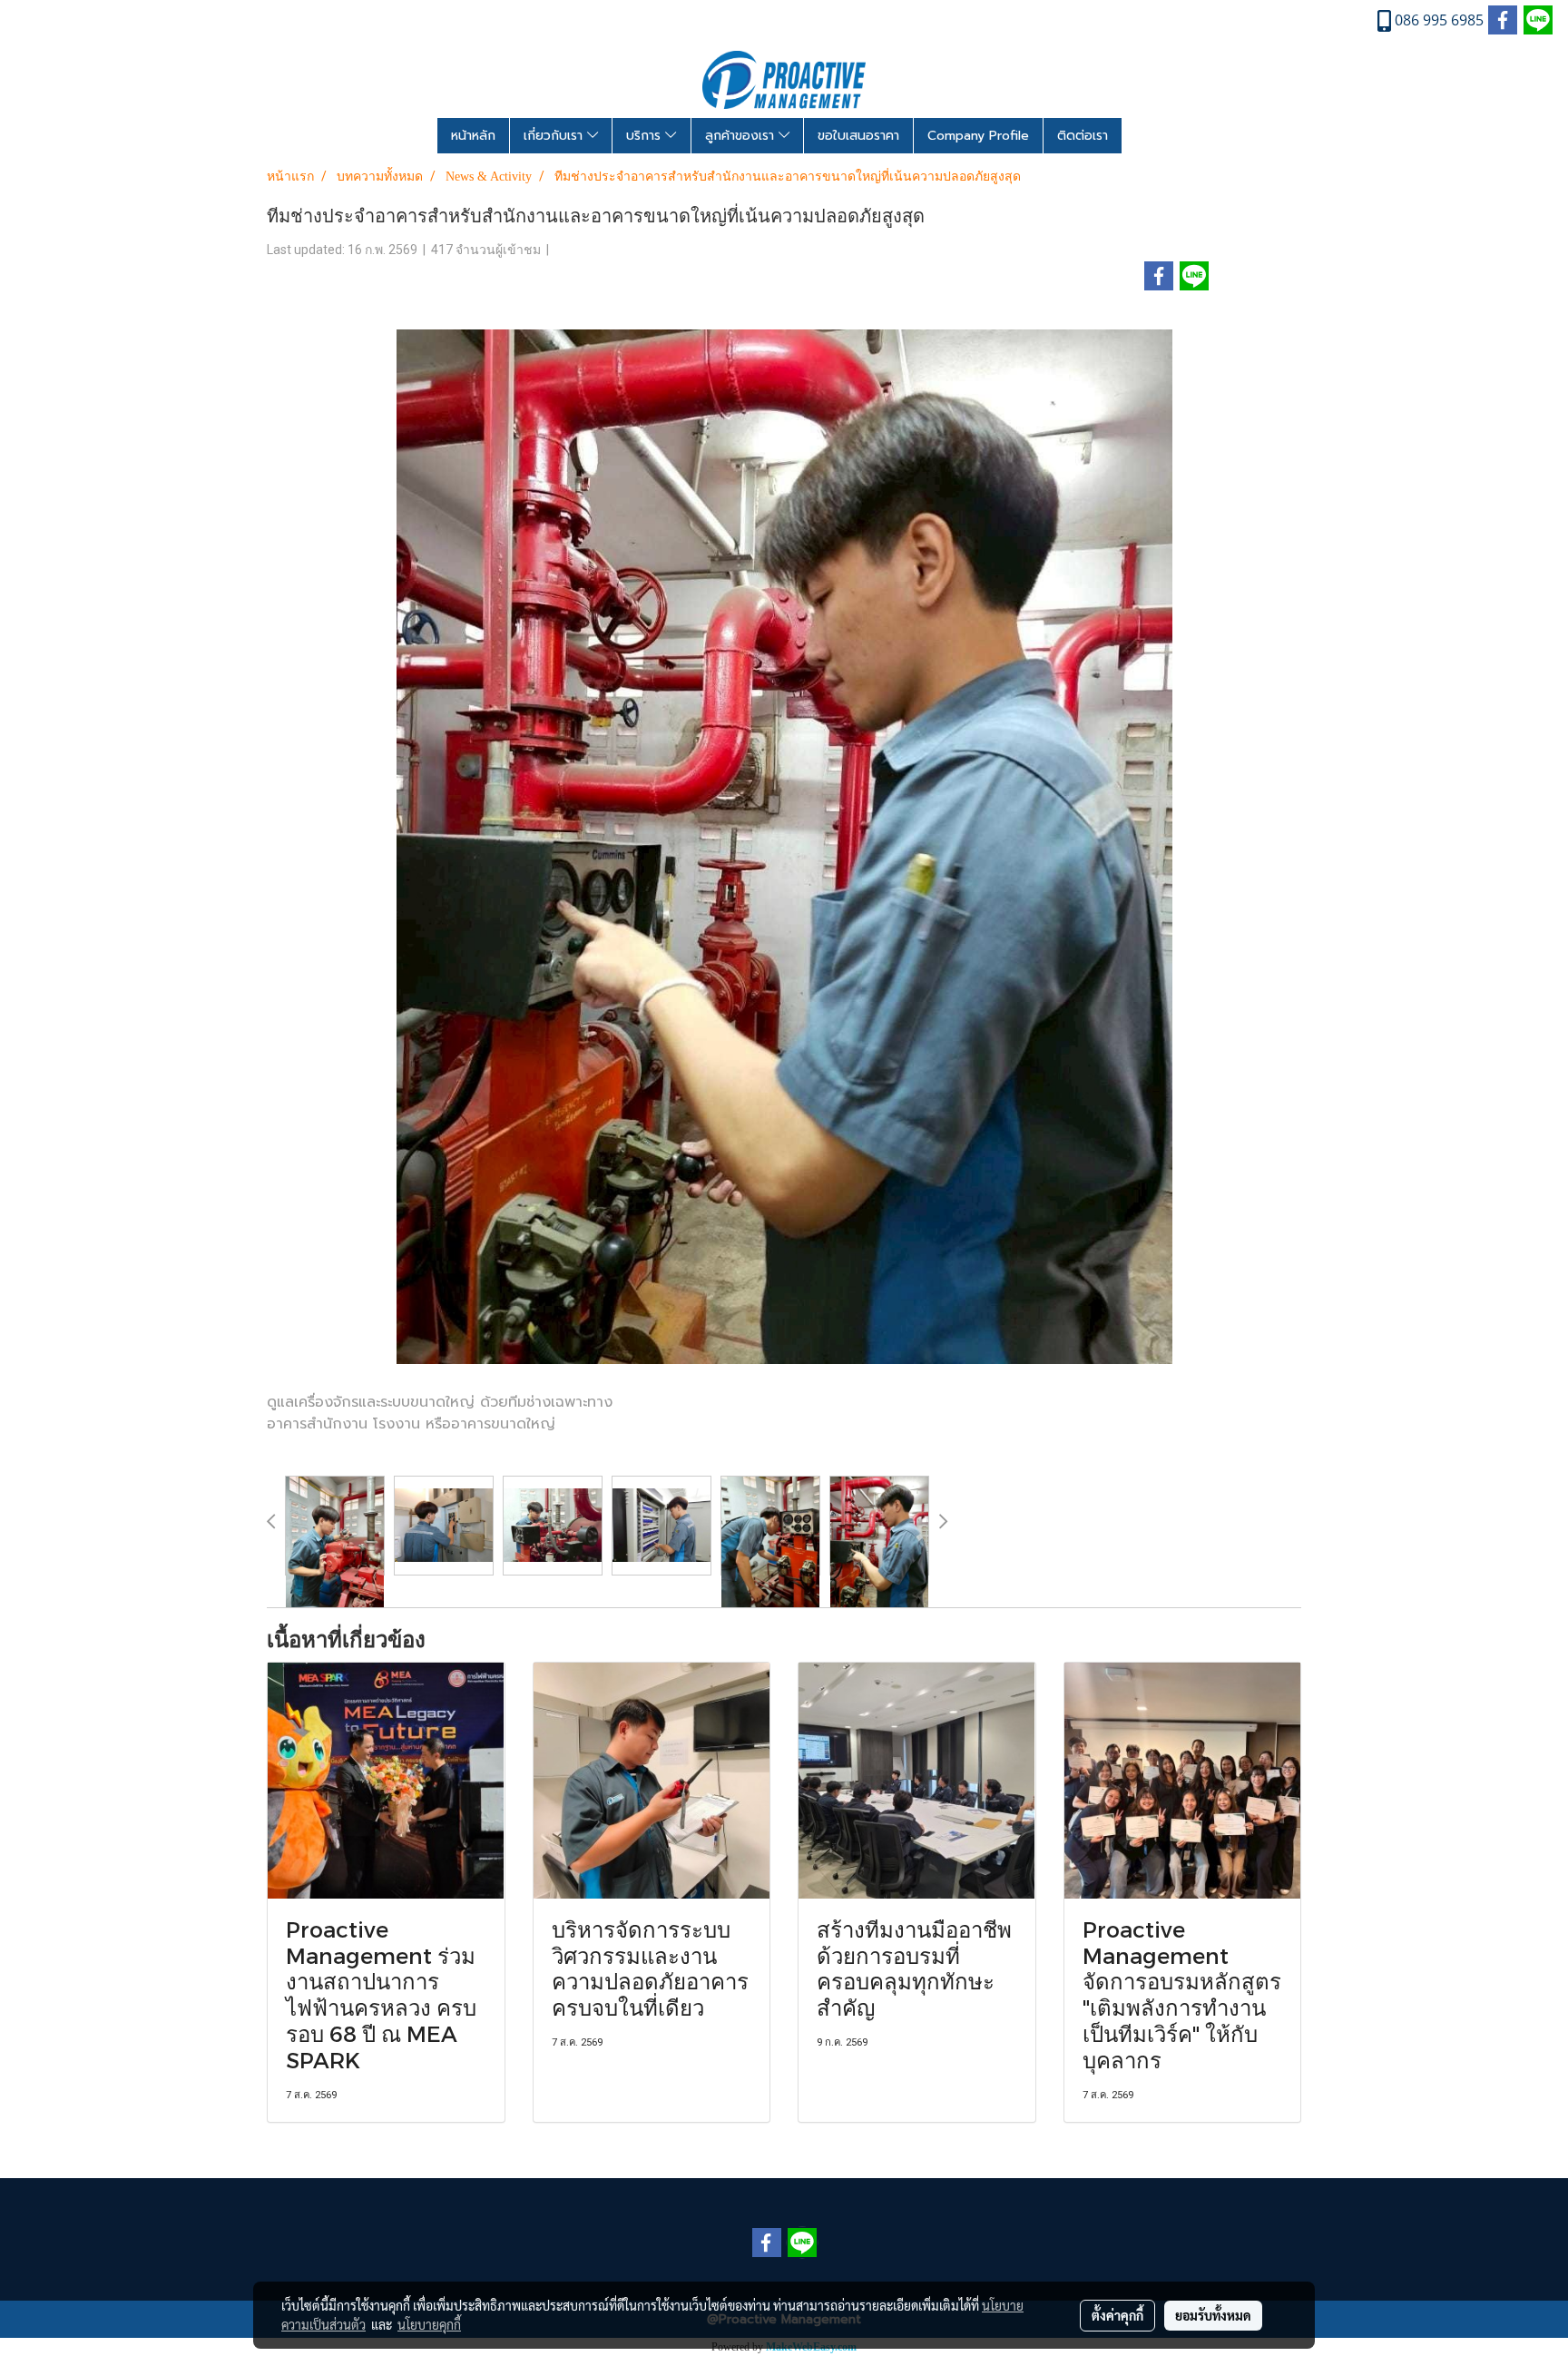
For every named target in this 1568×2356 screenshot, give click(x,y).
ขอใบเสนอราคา (858, 136)
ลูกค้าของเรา (742, 136)
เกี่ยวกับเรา (555, 136)
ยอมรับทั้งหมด (1213, 2315)
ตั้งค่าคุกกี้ (1117, 2315)
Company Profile (978, 136)
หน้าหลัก (473, 136)
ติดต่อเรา (1083, 136)
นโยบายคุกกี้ (429, 2324)
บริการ (646, 136)
